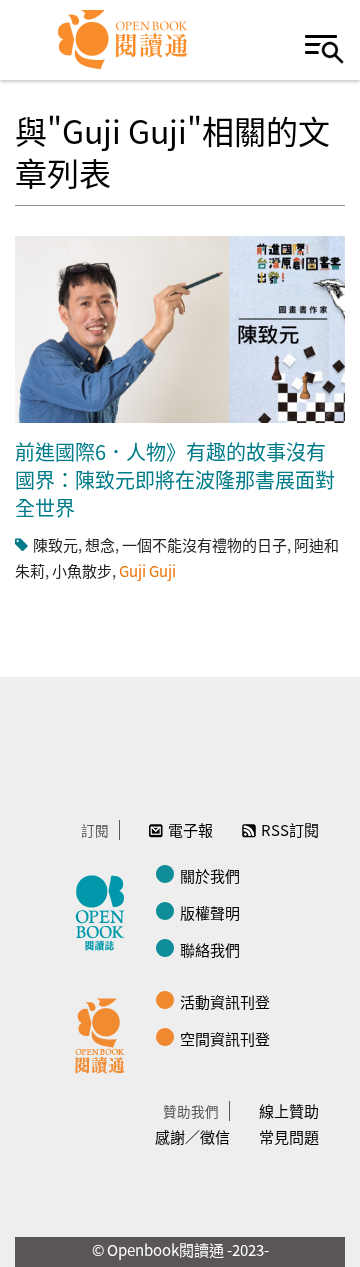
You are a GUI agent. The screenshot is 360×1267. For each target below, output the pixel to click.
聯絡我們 (210, 949)
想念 (100, 544)
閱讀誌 (105, 910)
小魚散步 (82, 570)
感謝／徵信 (192, 1136)
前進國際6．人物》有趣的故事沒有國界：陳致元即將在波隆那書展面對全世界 (175, 479)
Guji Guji (147, 570)
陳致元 (55, 544)
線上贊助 (289, 1110)
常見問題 (289, 1136)
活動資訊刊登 (225, 1001)
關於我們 (210, 875)
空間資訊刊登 (225, 1038)
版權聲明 (210, 912)
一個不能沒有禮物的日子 (204, 544)
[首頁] (123, 40)
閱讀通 (105, 1033)
